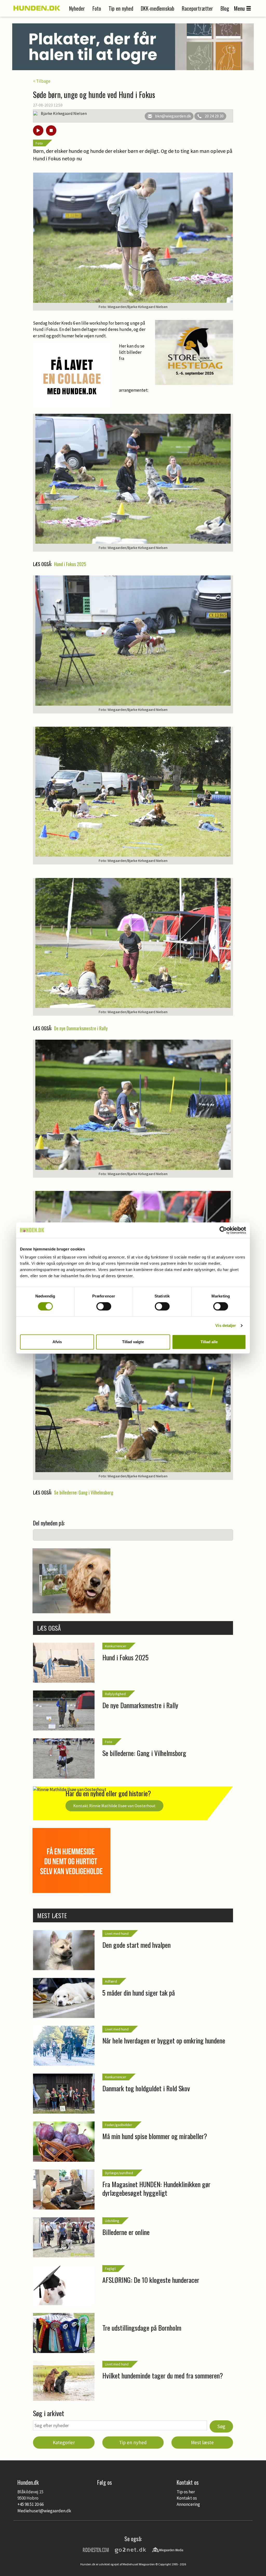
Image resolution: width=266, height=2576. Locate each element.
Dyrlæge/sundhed (119, 2173)
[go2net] (130, 2549)
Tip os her (186, 2492)
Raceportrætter (197, 8)
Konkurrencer (116, 1646)
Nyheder (77, 8)
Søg (221, 2426)
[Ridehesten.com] (96, 2549)
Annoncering (188, 2504)
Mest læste (202, 2442)
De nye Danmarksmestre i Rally (81, 1028)
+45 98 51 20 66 (31, 2504)
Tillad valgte (133, 1342)
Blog (225, 8)
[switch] (104, 1306)
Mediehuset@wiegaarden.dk (44, 2511)
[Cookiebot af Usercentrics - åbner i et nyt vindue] (223, 1230)
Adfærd (111, 1981)
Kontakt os (187, 2498)
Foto (97, 8)
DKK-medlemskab (158, 8)
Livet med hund (117, 1933)
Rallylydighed (115, 1694)
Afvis (57, 1342)
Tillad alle (209, 1342)
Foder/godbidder (119, 2125)
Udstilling (112, 2221)
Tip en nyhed (121, 8)
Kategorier (64, 2442)
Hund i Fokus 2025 (70, 564)
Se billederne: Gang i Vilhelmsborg (84, 1492)
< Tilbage (42, 81)
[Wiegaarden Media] (168, 2549)
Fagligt (110, 2269)
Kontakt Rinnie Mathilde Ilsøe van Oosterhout (114, 1806)
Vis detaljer (226, 1325)
